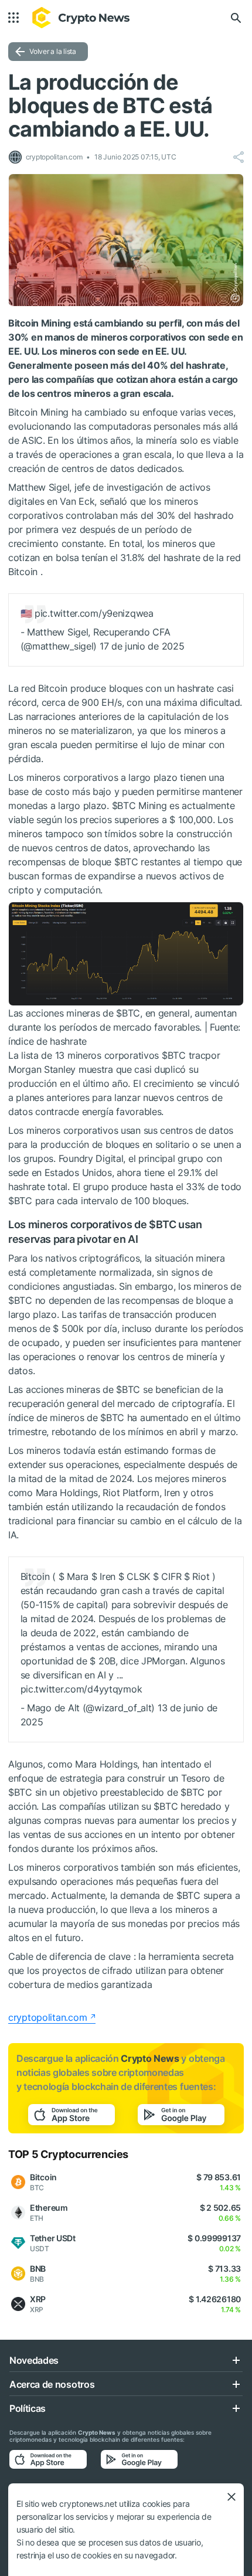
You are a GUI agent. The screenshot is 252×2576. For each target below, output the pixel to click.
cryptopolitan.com (47, 2017)
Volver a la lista (53, 51)
